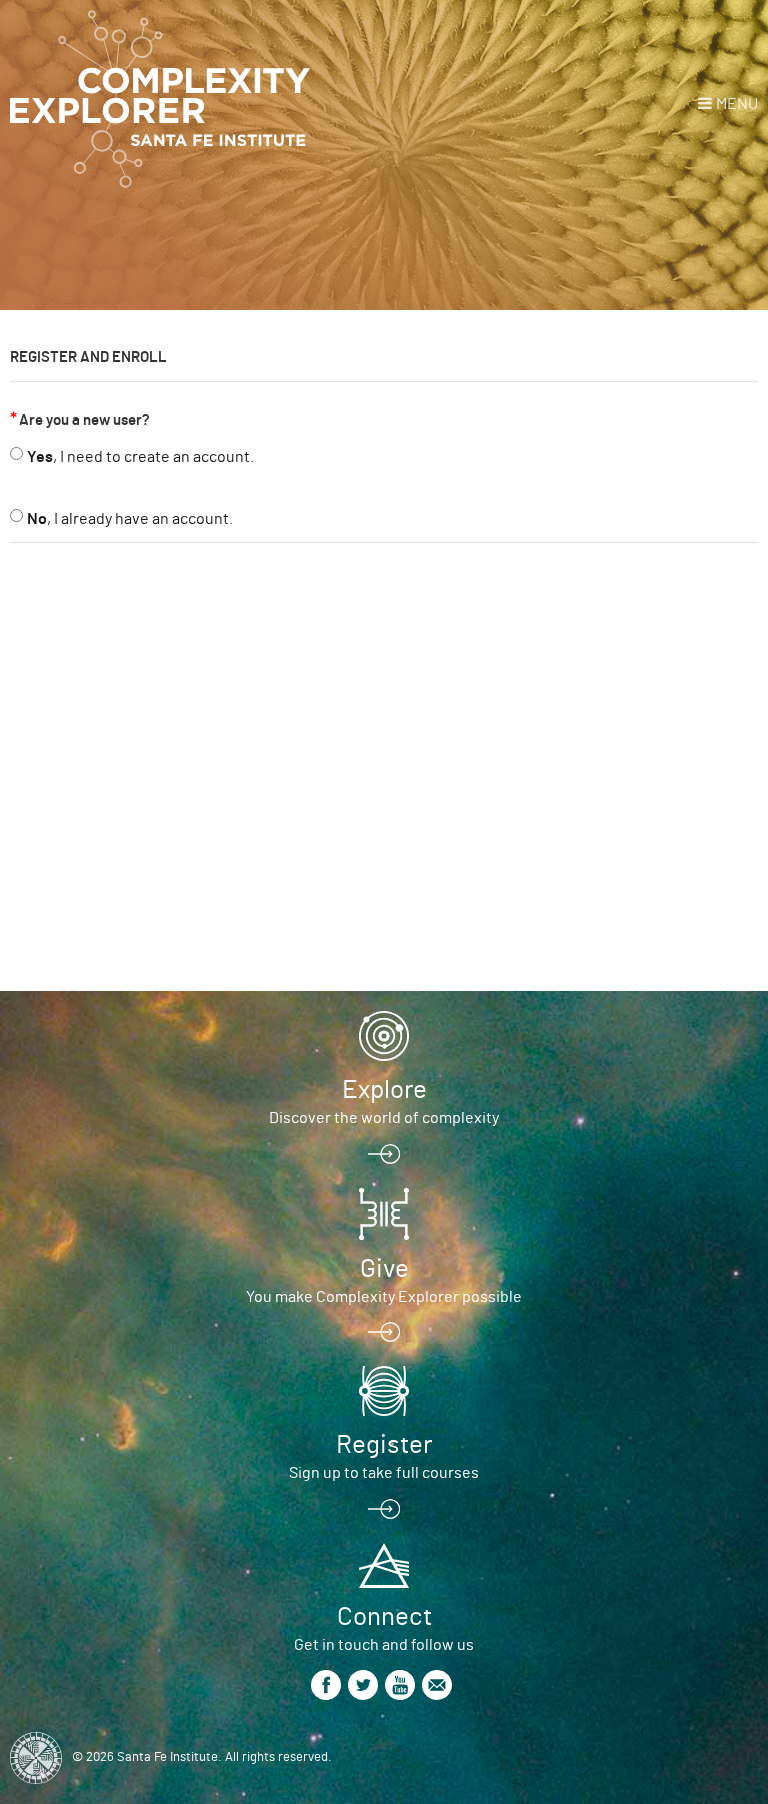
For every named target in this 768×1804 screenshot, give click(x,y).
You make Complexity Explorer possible (384, 1297)
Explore (384, 1090)
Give (384, 1269)
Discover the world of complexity (384, 1118)
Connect (384, 1617)
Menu (737, 104)
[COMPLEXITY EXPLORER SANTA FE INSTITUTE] (160, 100)
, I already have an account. (130, 519)
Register (384, 1445)
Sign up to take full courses (384, 1473)
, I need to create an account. (140, 457)
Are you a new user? (84, 420)
